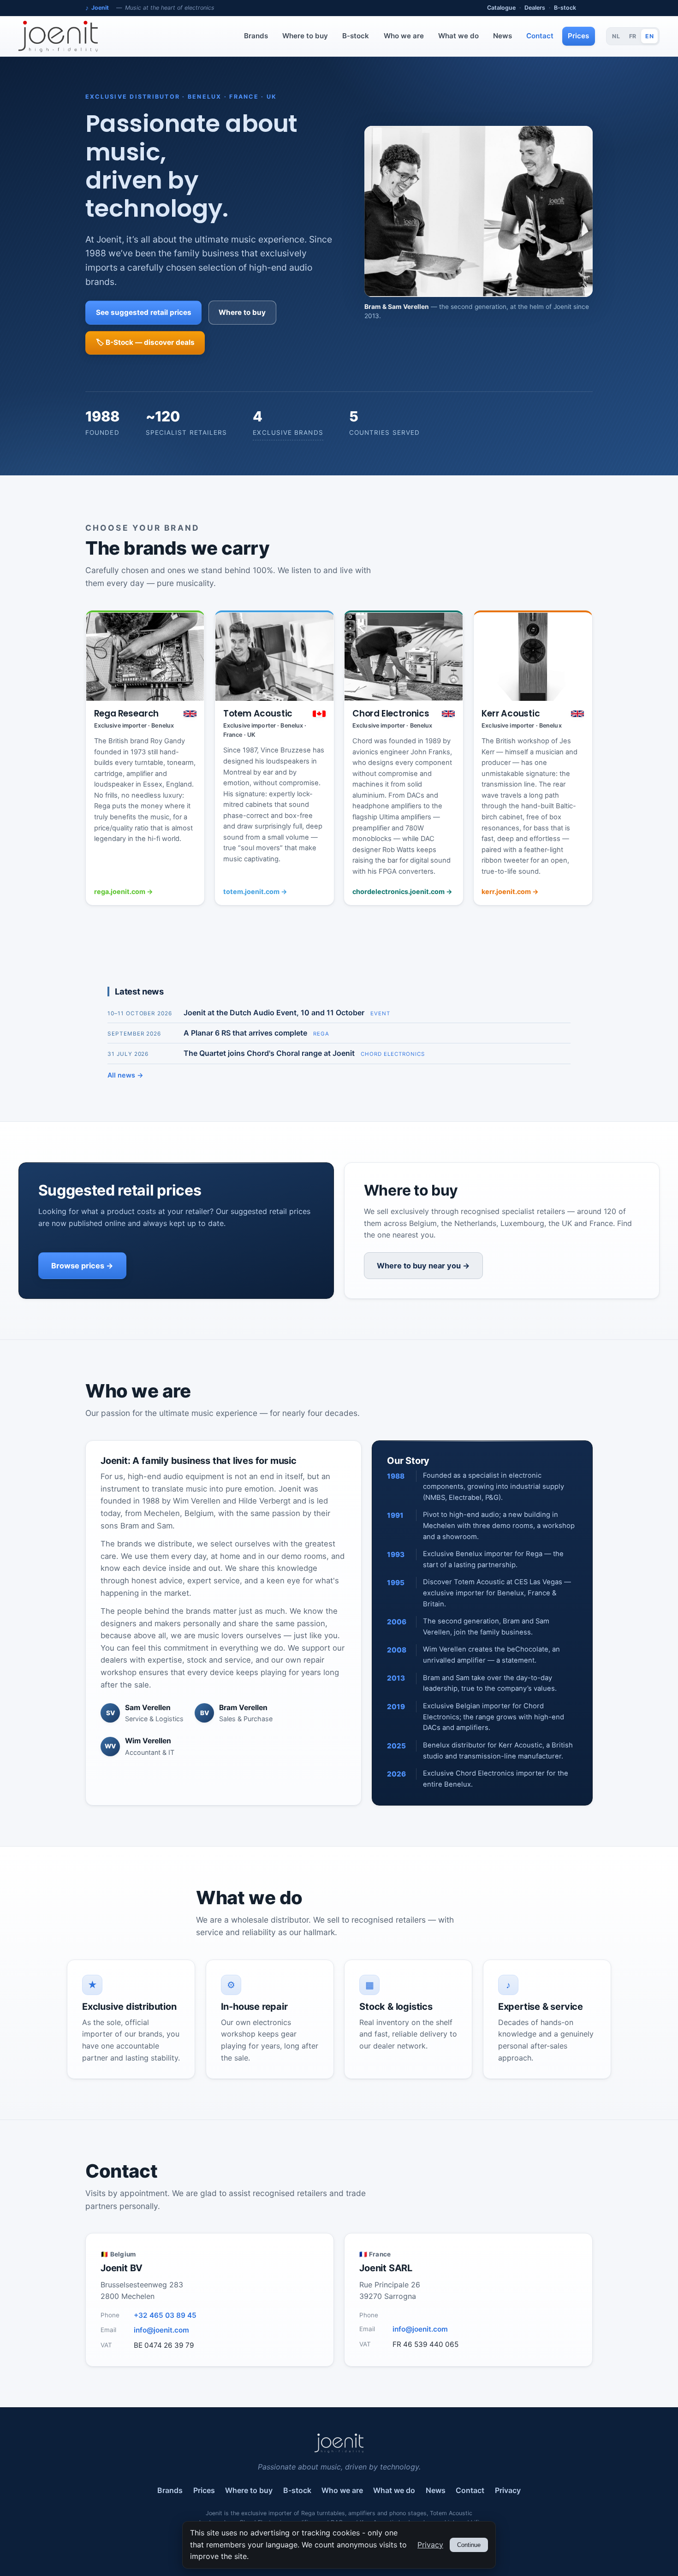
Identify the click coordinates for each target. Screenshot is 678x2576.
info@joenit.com (161, 2330)
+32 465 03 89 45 (165, 2315)
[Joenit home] (58, 36)
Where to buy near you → (423, 1266)
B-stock (565, 8)
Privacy (508, 2490)
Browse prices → (82, 1266)
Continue (469, 2545)
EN (649, 36)
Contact (540, 36)
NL (616, 36)
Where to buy (305, 36)
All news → (125, 1075)
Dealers (535, 8)
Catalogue (501, 8)
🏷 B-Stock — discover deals (145, 342)
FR (633, 36)
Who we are (404, 36)
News (503, 36)
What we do (458, 36)
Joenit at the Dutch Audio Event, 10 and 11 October (274, 1013)
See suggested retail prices (144, 312)
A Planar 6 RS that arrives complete (245, 1033)
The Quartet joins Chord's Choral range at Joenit (269, 1053)
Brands (256, 36)
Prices (578, 36)
